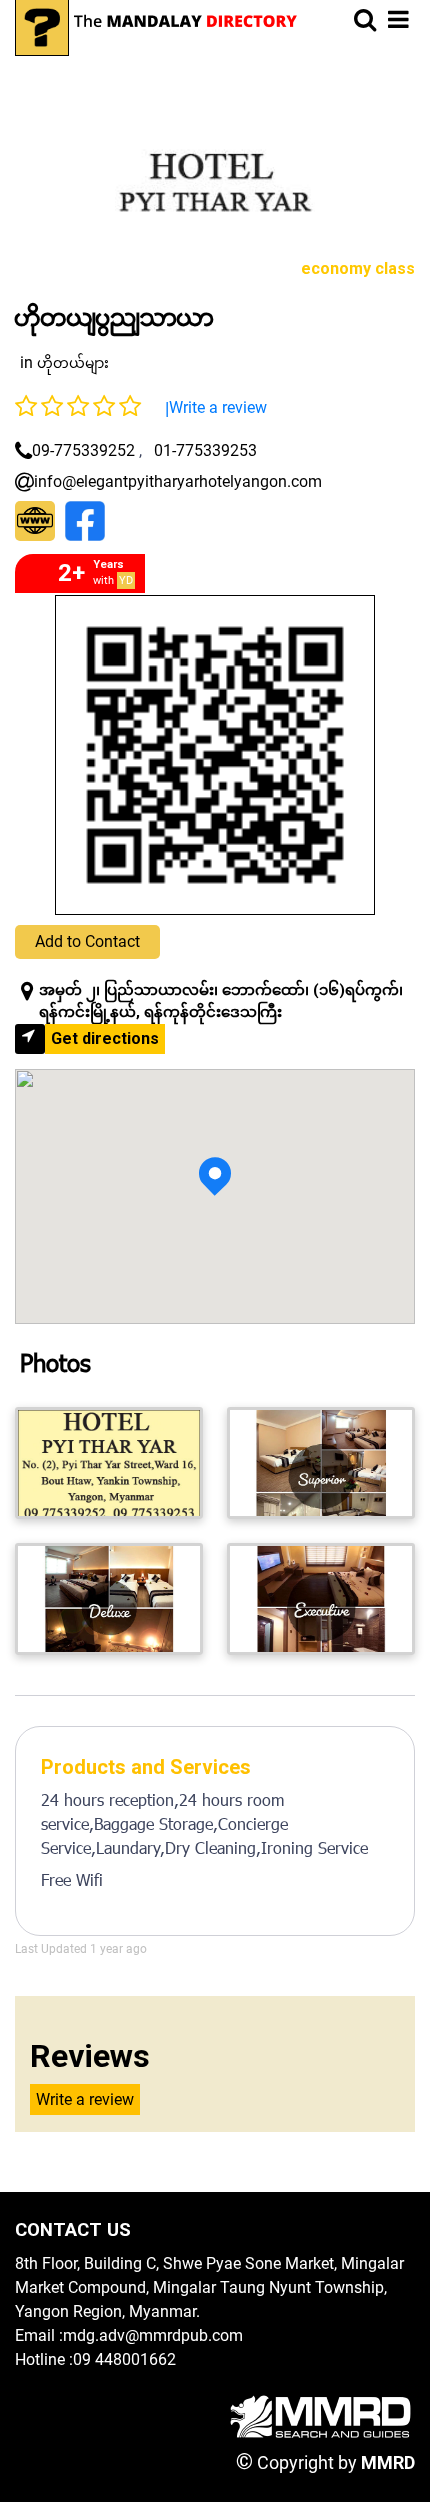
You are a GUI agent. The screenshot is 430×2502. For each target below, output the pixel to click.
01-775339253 (205, 450)
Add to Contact (87, 941)
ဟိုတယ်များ (73, 363)
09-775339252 (83, 450)
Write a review (218, 407)
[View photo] (109, 1463)
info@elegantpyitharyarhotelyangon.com (178, 481)
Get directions (105, 1038)
